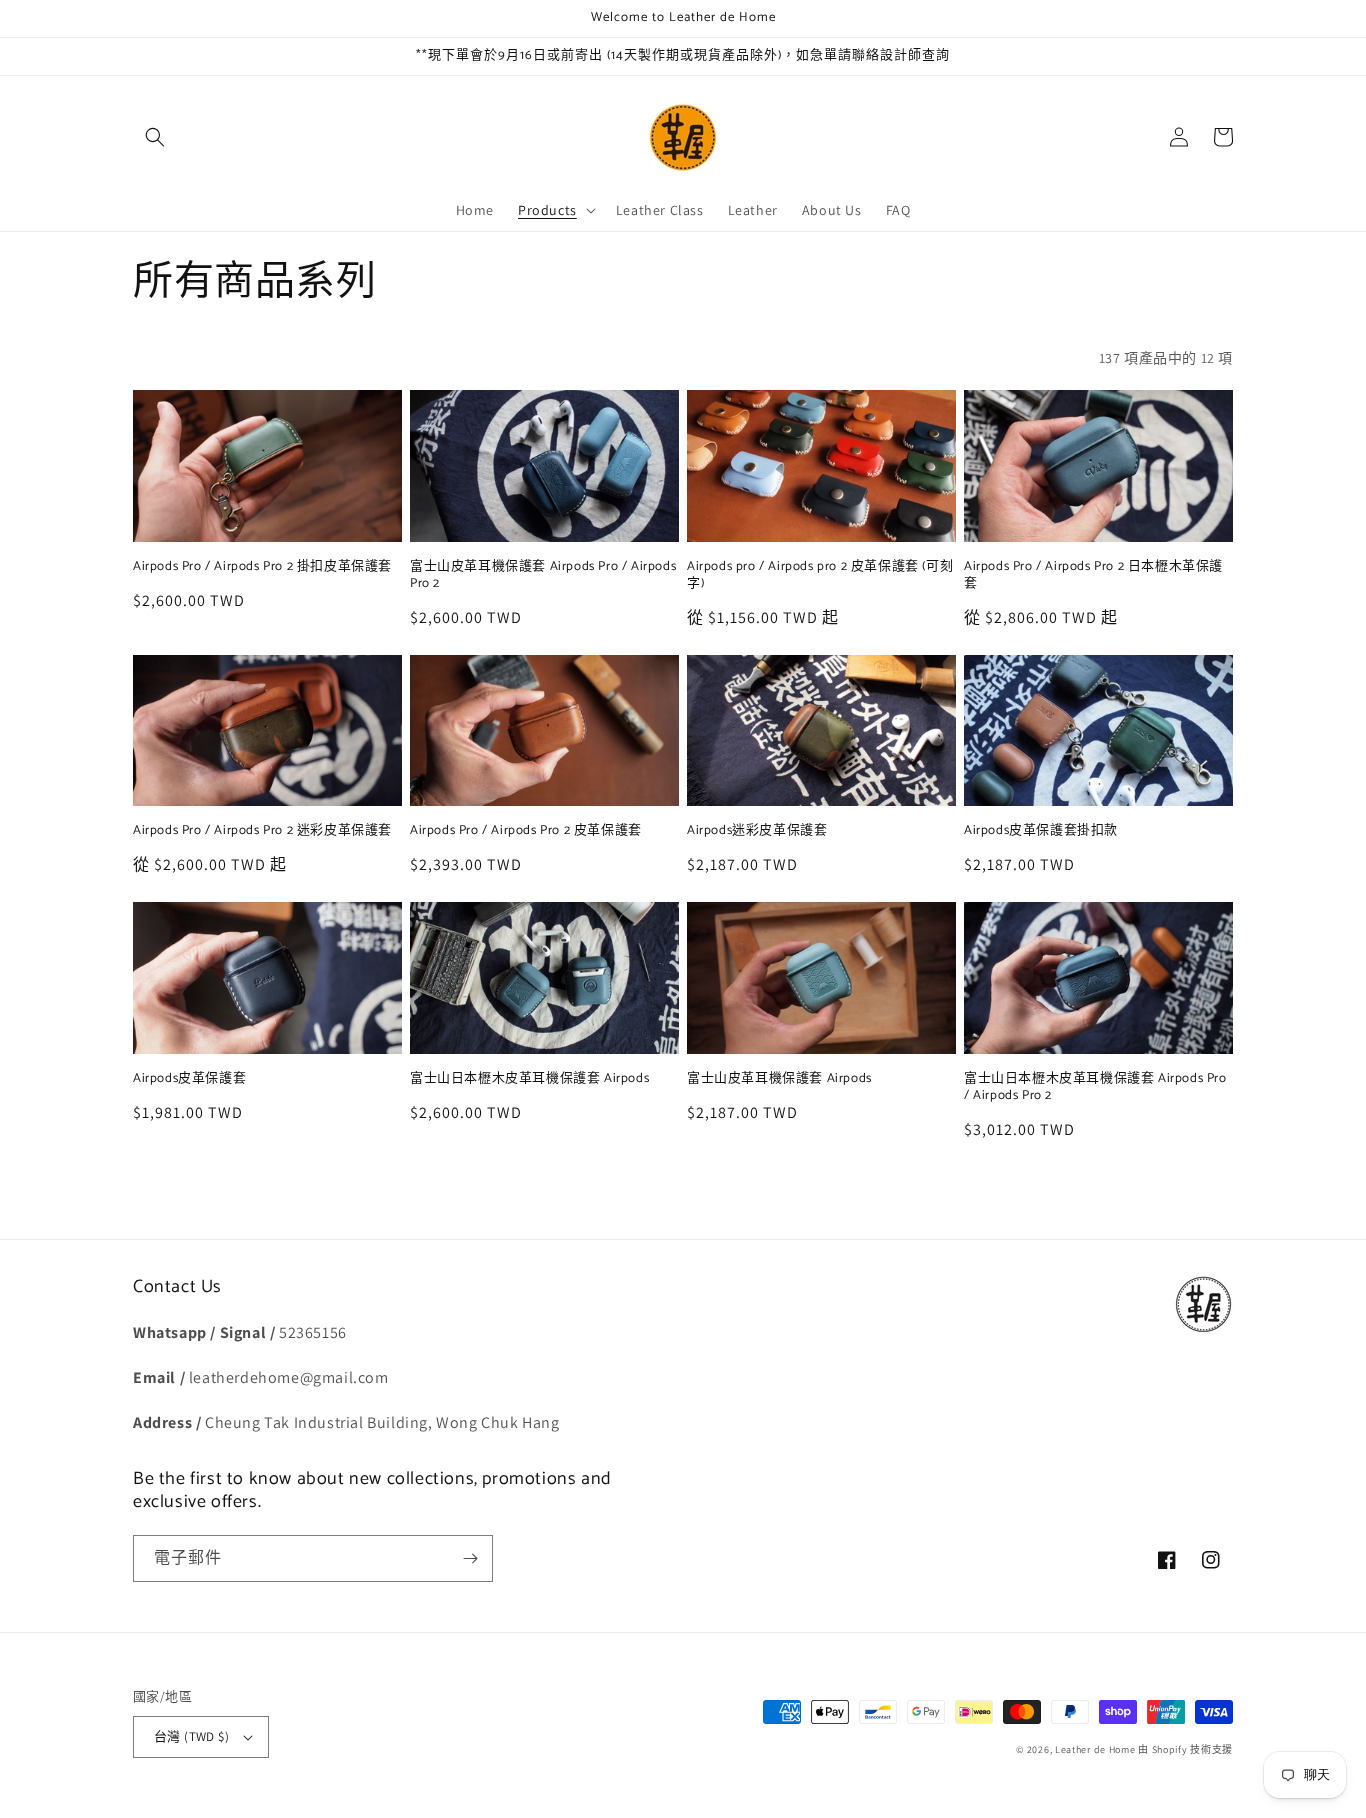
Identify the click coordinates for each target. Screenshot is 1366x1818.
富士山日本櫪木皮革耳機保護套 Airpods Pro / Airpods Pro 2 (1095, 1088)
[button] (155, 137)
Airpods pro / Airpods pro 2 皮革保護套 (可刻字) (820, 576)
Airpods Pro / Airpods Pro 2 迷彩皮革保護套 (262, 831)
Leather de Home (1096, 1749)
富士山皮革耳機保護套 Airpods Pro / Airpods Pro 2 (543, 576)
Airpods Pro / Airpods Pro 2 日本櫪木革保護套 (1093, 576)
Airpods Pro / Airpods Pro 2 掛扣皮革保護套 (262, 567)
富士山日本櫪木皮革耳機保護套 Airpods (529, 1079)
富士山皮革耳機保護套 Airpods (779, 1079)
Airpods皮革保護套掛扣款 (1041, 831)
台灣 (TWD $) (191, 1736)
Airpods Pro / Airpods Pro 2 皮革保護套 (526, 831)
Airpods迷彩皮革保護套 (757, 831)
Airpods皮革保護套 (189, 1079)
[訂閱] (470, 1558)
